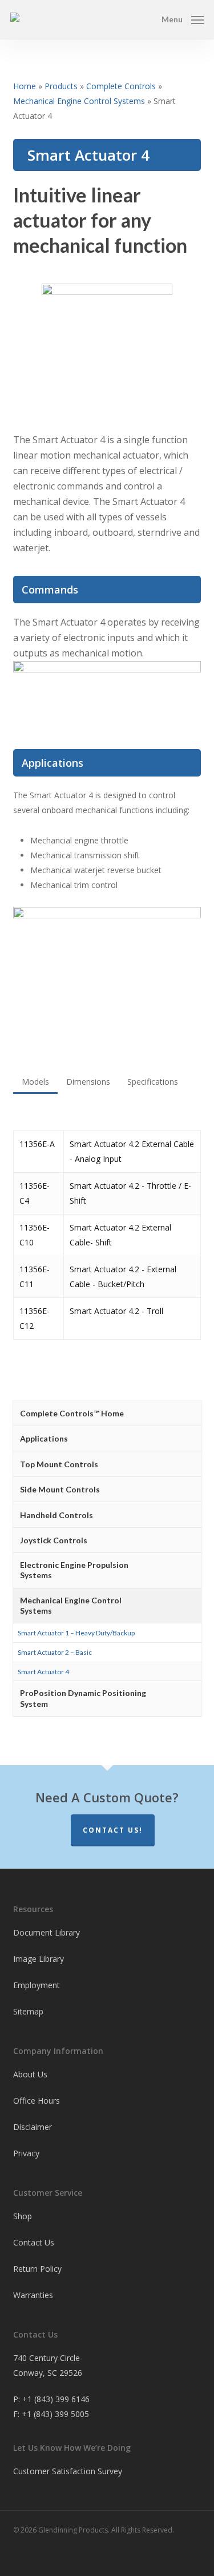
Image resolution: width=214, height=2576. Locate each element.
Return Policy (37, 2269)
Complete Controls (121, 86)
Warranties (33, 2295)
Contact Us (34, 2242)
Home (25, 86)
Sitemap (28, 2011)
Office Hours (37, 2101)
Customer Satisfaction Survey (68, 2471)
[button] (183, 18)
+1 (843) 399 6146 (56, 2399)
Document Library (47, 1932)
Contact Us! (113, 1830)
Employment (37, 1985)
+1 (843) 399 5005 (55, 2414)
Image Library (39, 1959)
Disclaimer (33, 2127)
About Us (30, 2074)
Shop (23, 2216)
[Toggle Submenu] (181, 1439)
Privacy (26, 2153)
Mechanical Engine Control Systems (79, 101)
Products (61, 86)
